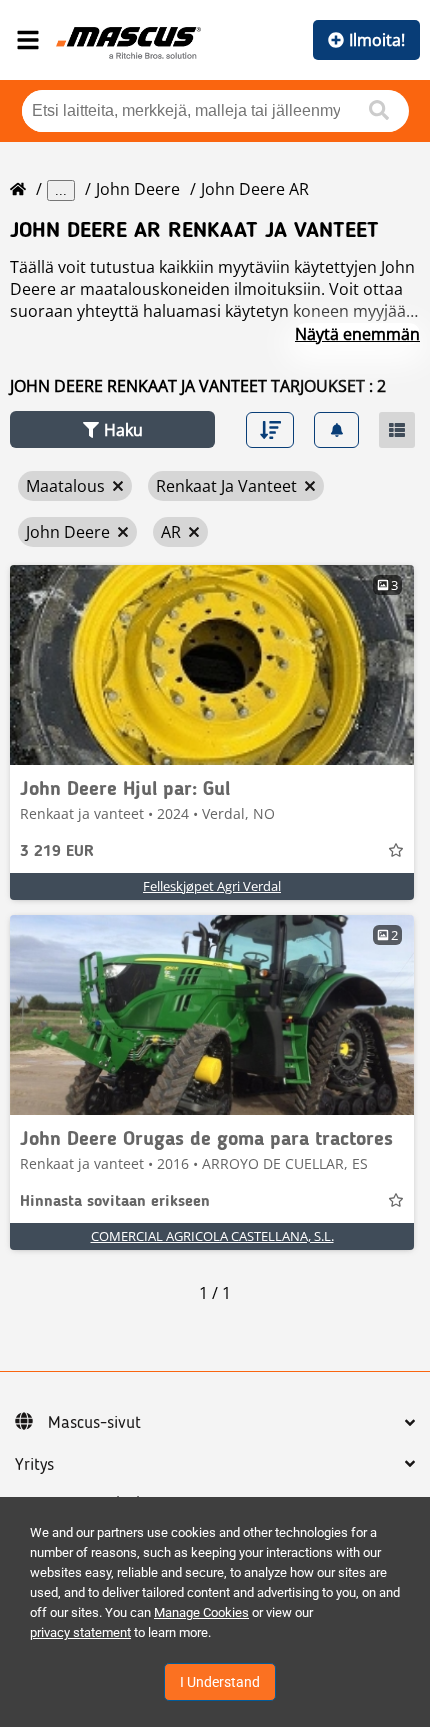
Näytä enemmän (357, 334)
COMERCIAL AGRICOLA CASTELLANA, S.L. (212, 1236)
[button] (112, 429)
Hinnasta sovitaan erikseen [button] (115, 1202)
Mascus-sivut (94, 1423)
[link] (212, 665)
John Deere (138, 189)
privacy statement (80, 1632)
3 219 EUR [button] (57, 852)
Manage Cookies (201, 1612)
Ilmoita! (377, 40)
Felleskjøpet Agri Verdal (212, 886)
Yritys (34, 1465)
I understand (220, 1682)
